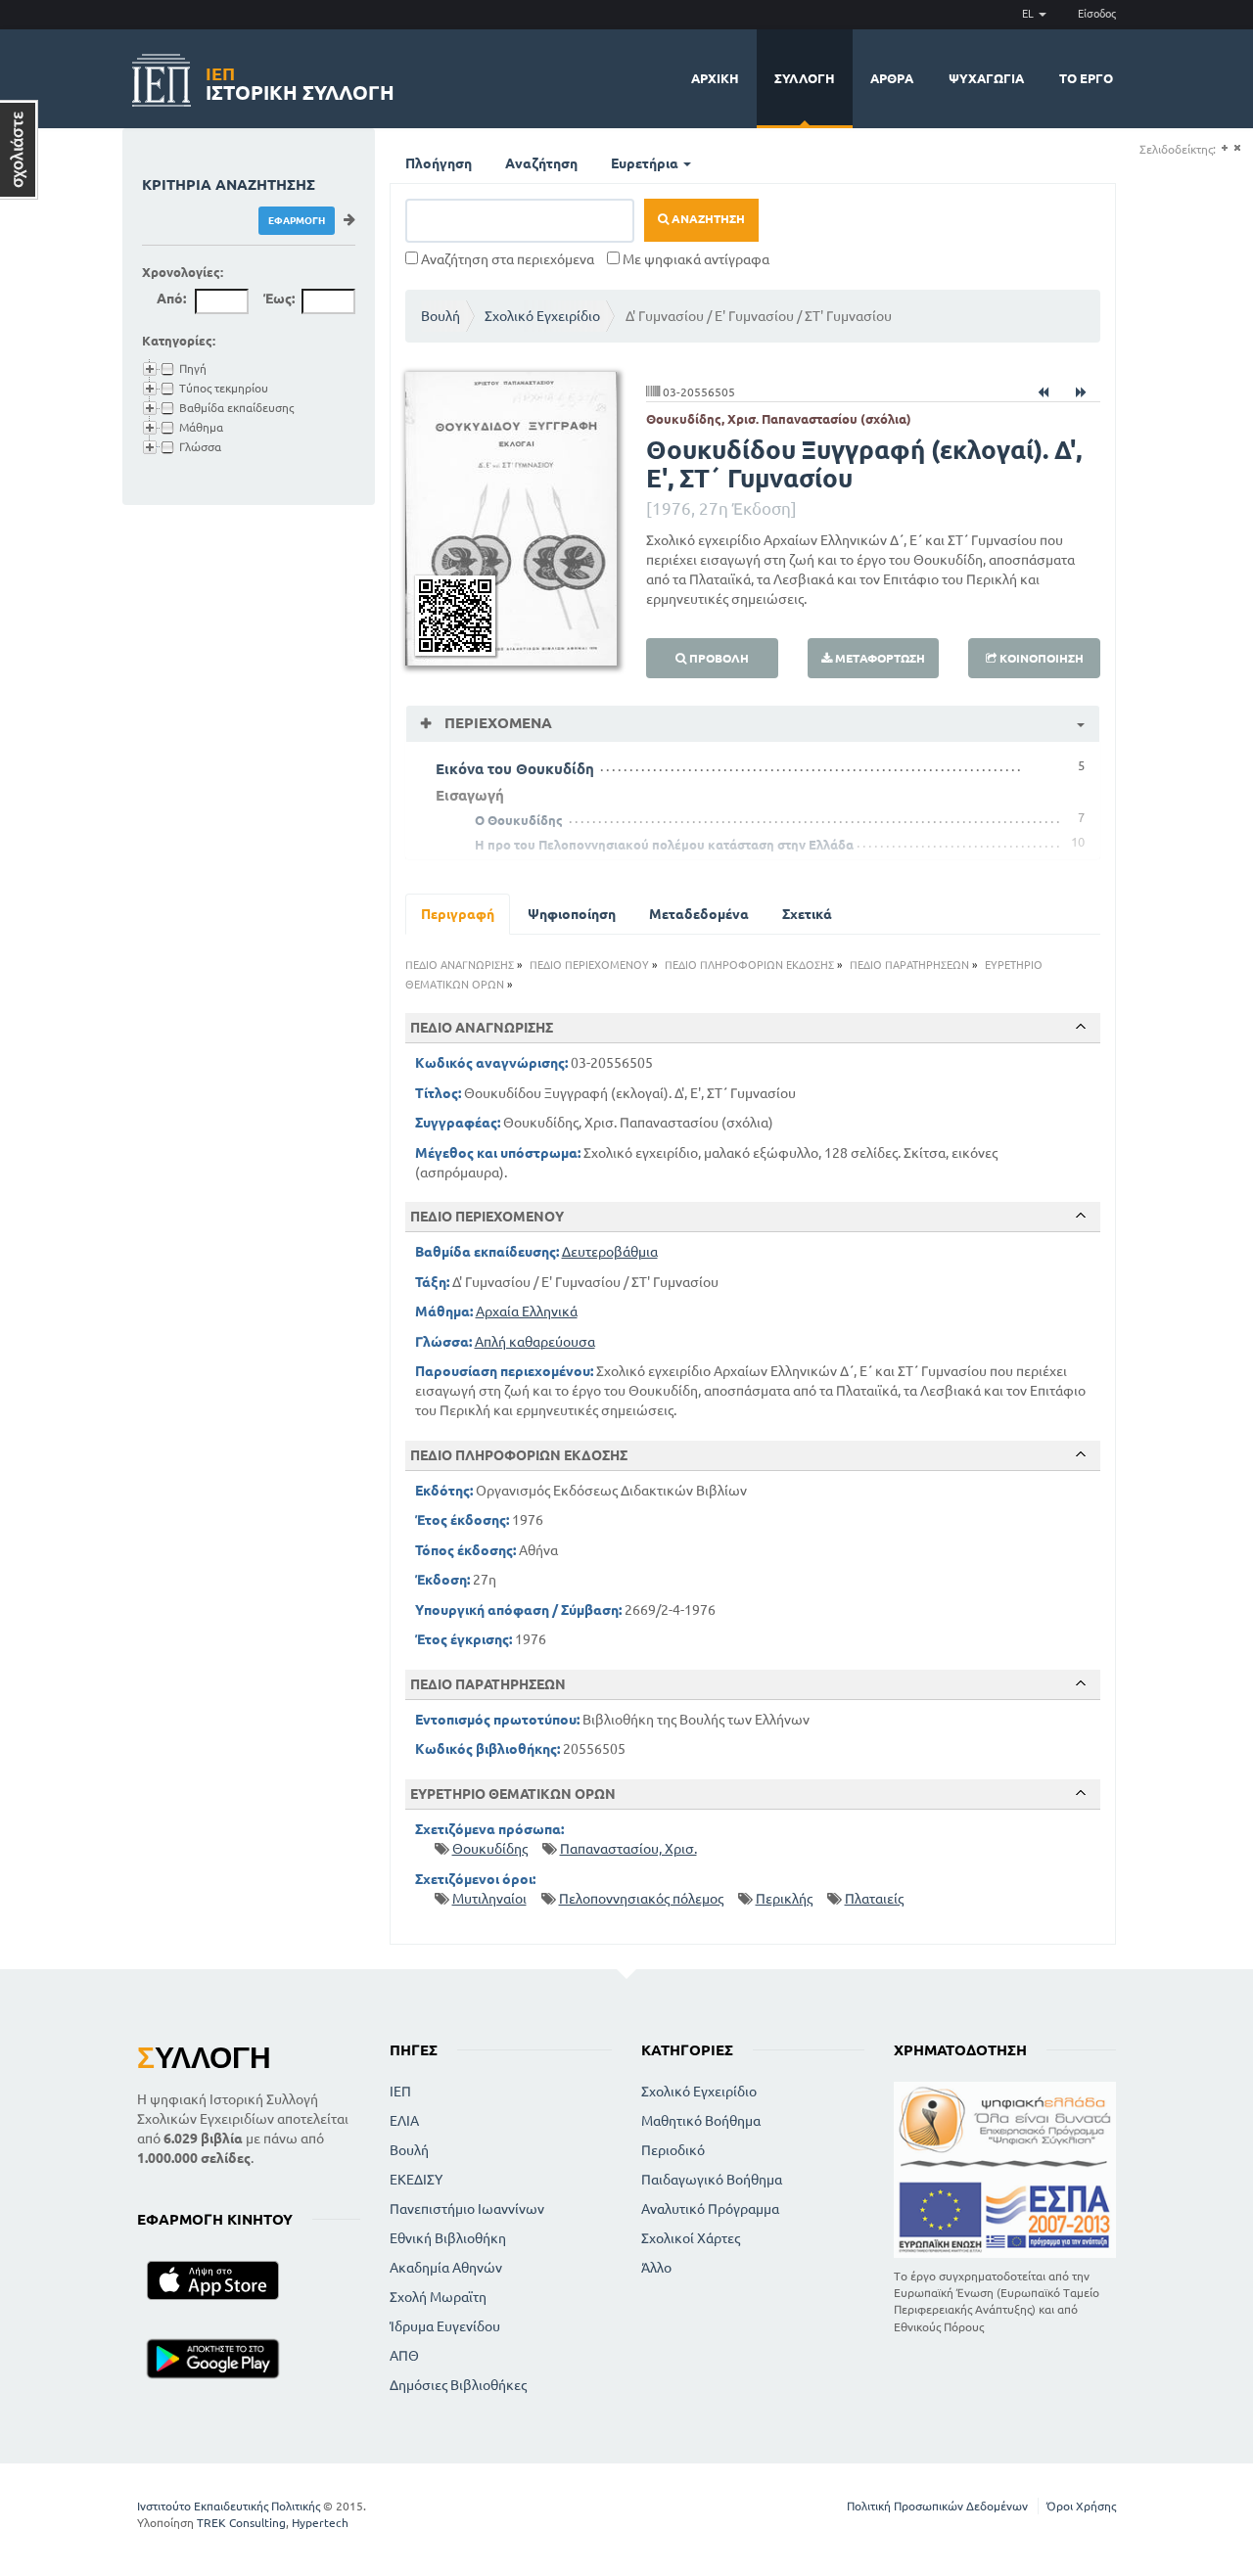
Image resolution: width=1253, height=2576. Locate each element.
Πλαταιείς (874, 1899)
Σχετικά (807, 914)
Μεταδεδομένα (699, 914)
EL (1029, 14)
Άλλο (656, 2268)
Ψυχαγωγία (986, 78)
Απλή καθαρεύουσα (535, 1342)
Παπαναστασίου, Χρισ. (628, 1849)
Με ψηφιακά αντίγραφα (695, 259)
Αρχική (715, 78)
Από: (171, 299)
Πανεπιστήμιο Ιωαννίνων (467, 2209)
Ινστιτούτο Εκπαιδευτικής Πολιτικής (229, 2506)
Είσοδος (1097, 14)
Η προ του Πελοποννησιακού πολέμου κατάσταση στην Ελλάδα (664, 845)
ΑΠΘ (404, 2356)
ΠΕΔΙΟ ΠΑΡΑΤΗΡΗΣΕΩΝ (909, 965)
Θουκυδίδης (490, 1849)
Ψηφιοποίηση (572, 914)
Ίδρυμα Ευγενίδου (445, 2326)
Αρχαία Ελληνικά (527, 1311)
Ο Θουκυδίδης (519, 820)
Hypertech (320, 2523)
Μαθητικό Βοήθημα (701, 2121)
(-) (1237, 148)
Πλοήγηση (439, 163)
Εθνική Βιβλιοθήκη (448, 2238)
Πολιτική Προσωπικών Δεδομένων (937, 2506)
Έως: (279, 299)
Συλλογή (805, 78)
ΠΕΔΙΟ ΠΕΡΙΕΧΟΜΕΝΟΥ (589, 965)
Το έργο (1086, 78)
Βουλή (441, 316)
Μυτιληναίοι (489, 1899)
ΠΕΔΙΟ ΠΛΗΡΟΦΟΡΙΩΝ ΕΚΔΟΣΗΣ (749, 965)
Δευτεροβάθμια (610, 1252)
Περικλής (784, 1899)
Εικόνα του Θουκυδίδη (515, 769)
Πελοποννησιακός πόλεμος (641, 1899)
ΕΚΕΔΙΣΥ (416, 2180)
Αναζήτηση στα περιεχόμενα (506, 259)
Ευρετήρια (646, 163)
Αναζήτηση (541, 163)
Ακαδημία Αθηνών (446, 2268)
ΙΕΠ (400, 2092)
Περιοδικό (673, 2150)
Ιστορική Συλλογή (300, 81)
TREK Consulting (241, 2523)
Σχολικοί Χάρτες (691, 2238)
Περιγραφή (458, 914)
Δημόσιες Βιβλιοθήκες (458, 2385)
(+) (1224, 148)
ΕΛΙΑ (404, 2121)
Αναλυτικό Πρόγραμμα (710, 2209)
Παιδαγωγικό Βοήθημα (712, 2180)
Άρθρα (892, 78)
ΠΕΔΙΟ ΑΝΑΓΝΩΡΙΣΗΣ (460, 965)
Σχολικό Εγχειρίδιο (542, 316)
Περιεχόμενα (496, 723)
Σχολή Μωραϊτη (438, 2297)
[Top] (1081, 1027)
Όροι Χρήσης (1081, 2506)
